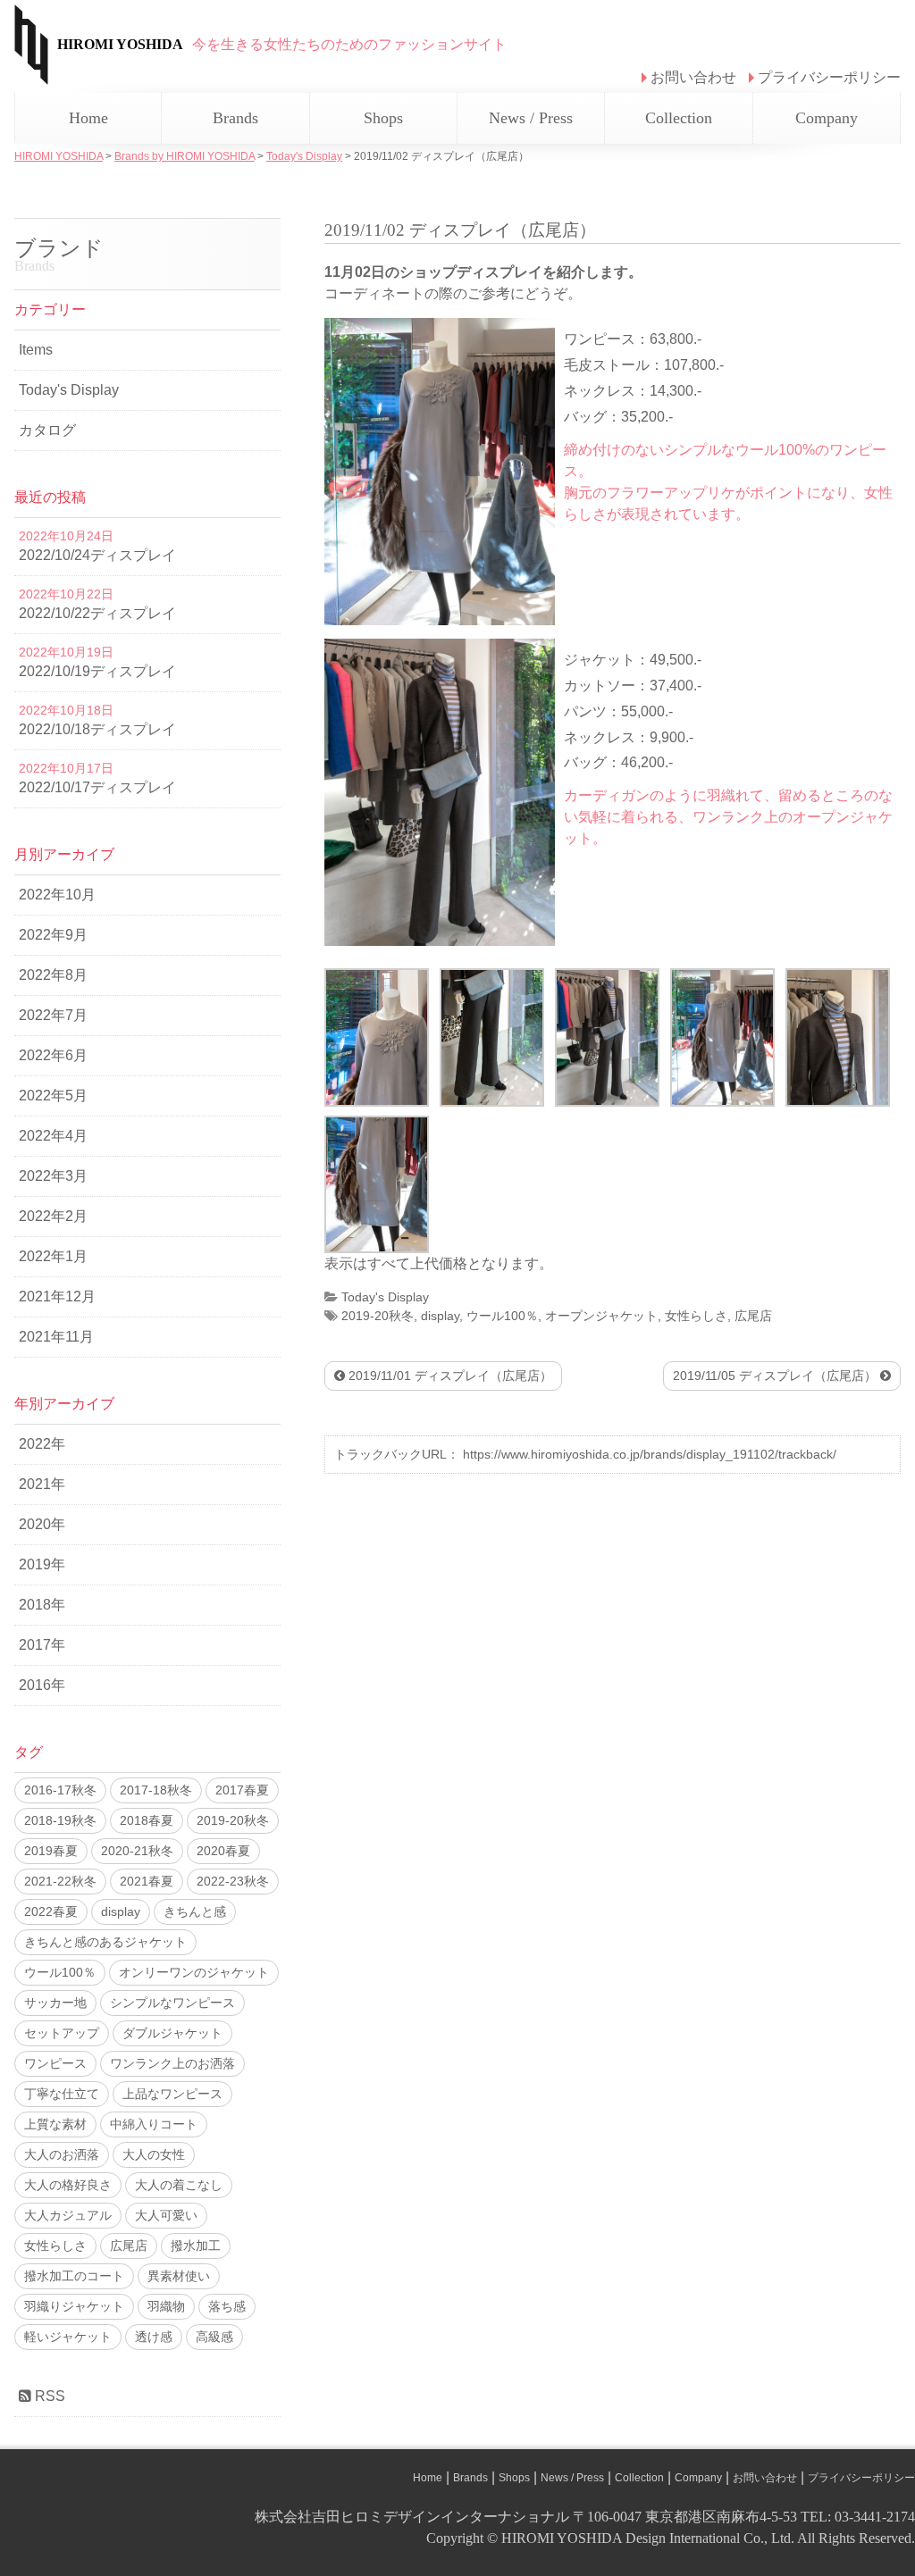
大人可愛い (166, 2215)
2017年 (42, 1645)
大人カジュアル (68, 2215)
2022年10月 (57, 895)
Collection (679, 118)
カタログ (47, 430)
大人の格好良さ (68, 2185)
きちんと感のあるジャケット (105, 1942)
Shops (383, 118)
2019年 (42, 1564)
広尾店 (753, 1316)
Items (36, 350)
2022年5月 (53, 1096)
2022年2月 (53, 1216)
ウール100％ (502, 1316)
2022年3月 (53, 1176)
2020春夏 (223, 1851)
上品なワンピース (172, 2094)
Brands (235, 118)
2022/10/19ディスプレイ (97, 671)
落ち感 (227, 2306)
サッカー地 (55, 2003)
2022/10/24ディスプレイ (97, 555)
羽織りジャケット (74, 2306)
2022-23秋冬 (233, 1881)
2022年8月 (53, 975)
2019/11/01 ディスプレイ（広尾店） (449, 1376)
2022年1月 (53, 1256)
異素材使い (179, 2276)
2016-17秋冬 (60, 1790)
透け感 (154, 2337)
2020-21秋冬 (137, 1851)
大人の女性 (154, 2154)
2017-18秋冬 (156, 1790)
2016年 (42, 1685)
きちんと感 (195, 1911)
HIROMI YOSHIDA (120, 44)
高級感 (214, 2337)
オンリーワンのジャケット (194, 1972)
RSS (48, 2396)
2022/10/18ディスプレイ (97, 729)
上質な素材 (55, 2124)
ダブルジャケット (172, 2033)
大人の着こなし (179, 2185)
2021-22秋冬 (60, 1881)
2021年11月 (56, 1337)
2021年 (42, 1484)
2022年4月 (53, 1136)
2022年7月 (53, 1015)
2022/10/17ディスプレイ (97, 787)
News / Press (531, 118)
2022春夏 (51, 1911)
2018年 (42, 1605)
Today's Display (385, 1297)
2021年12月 (57, 1296)
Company (827, 118)
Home (88, 118)
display (440, 1316)
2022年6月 (53, 1055)
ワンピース (55, 2063)
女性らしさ (696, 1316)
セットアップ (62, 2033)
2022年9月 (53, 935)
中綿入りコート (154, 2124)
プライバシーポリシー (829, 77)
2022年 (42, 1444)
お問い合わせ (693, 77)
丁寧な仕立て (62, 2094)
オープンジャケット (601, 1316)
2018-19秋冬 (60, 1820)
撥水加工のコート (74, 2276)
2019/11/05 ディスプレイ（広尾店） (776, 1376)
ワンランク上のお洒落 (172, 2063)
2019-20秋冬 (378, 1316)
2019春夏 (51, 1851)
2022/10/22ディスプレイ (97, 613)
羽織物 (166, 2306)
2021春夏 (147, 1881)
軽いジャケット (68, 2337)
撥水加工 (196, 2246)
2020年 (42, 1524)
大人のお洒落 (62, 2154)
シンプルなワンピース (172, 2003)
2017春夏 (242, 1790)
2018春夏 (147, 1820)
